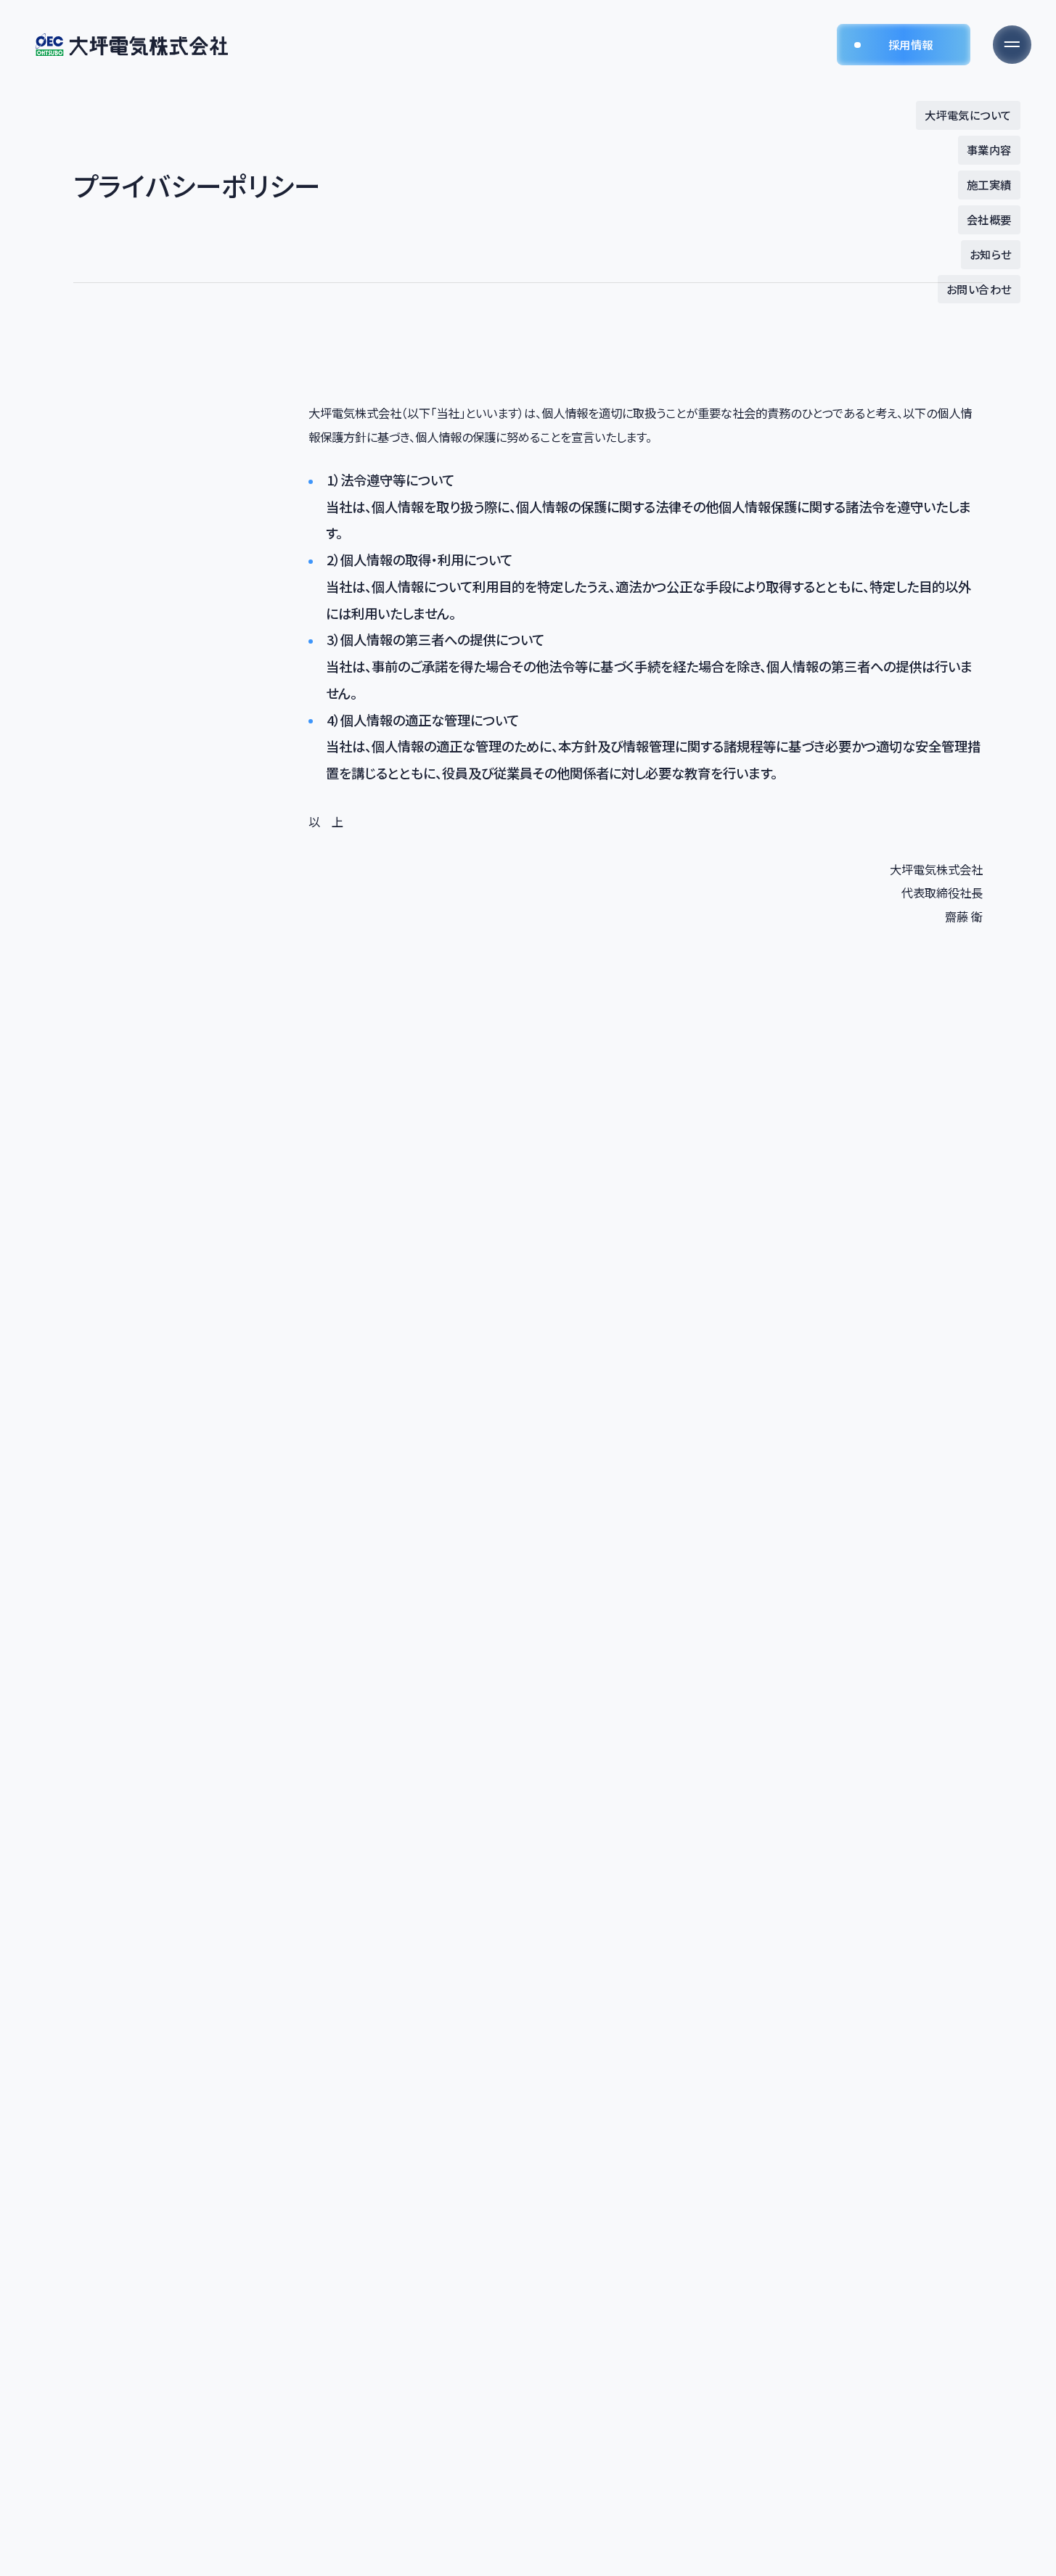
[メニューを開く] (1012, 45)
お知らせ (991, 254)
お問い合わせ (979, 289)
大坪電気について (968, 115)
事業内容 (989, 149)
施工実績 (989, 184)
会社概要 (989, 219)
